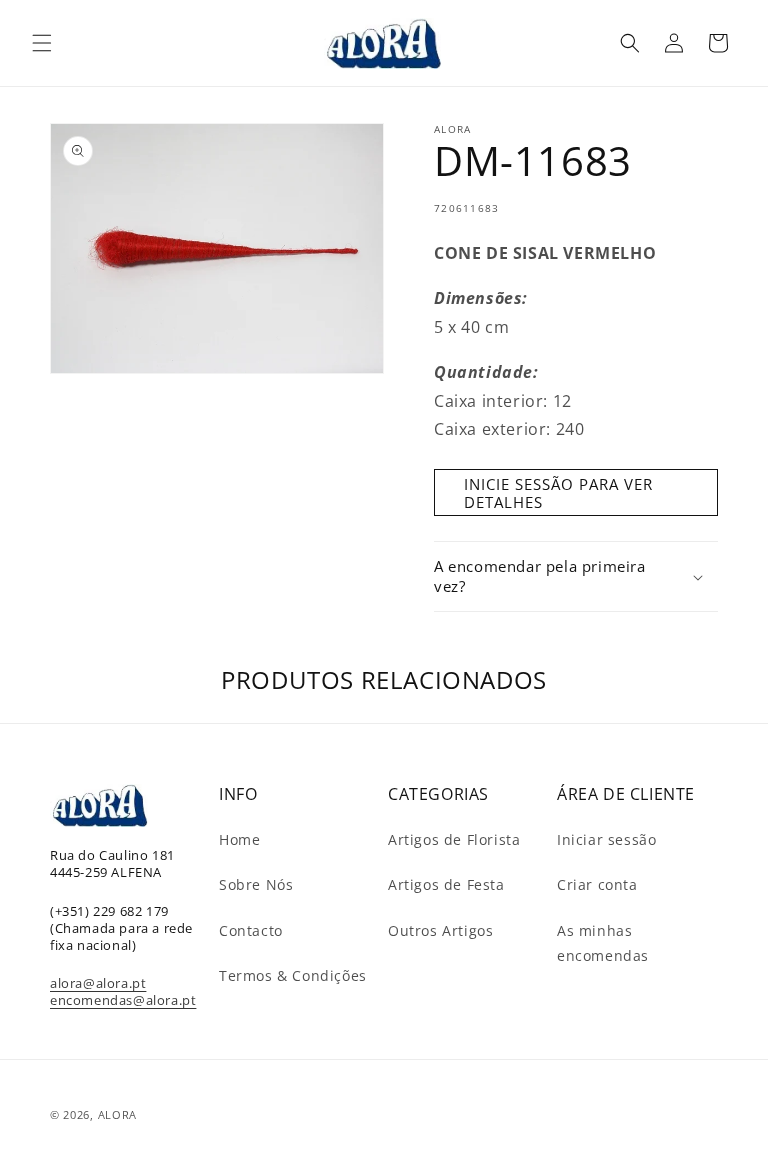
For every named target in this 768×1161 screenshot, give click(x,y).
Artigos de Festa (446, 884)
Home (239, 839)
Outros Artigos (440, 930)
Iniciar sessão (606, 839)
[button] (42, 43)
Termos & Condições (293, 975)
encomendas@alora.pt (123, 1000)
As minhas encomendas (603, 943)
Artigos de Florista (454, 839)
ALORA (118, 1114)
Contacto (251, 930)
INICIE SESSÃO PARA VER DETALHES (558, 493)
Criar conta (597, 884)
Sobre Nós (256, 884)
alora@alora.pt (98, 983)
